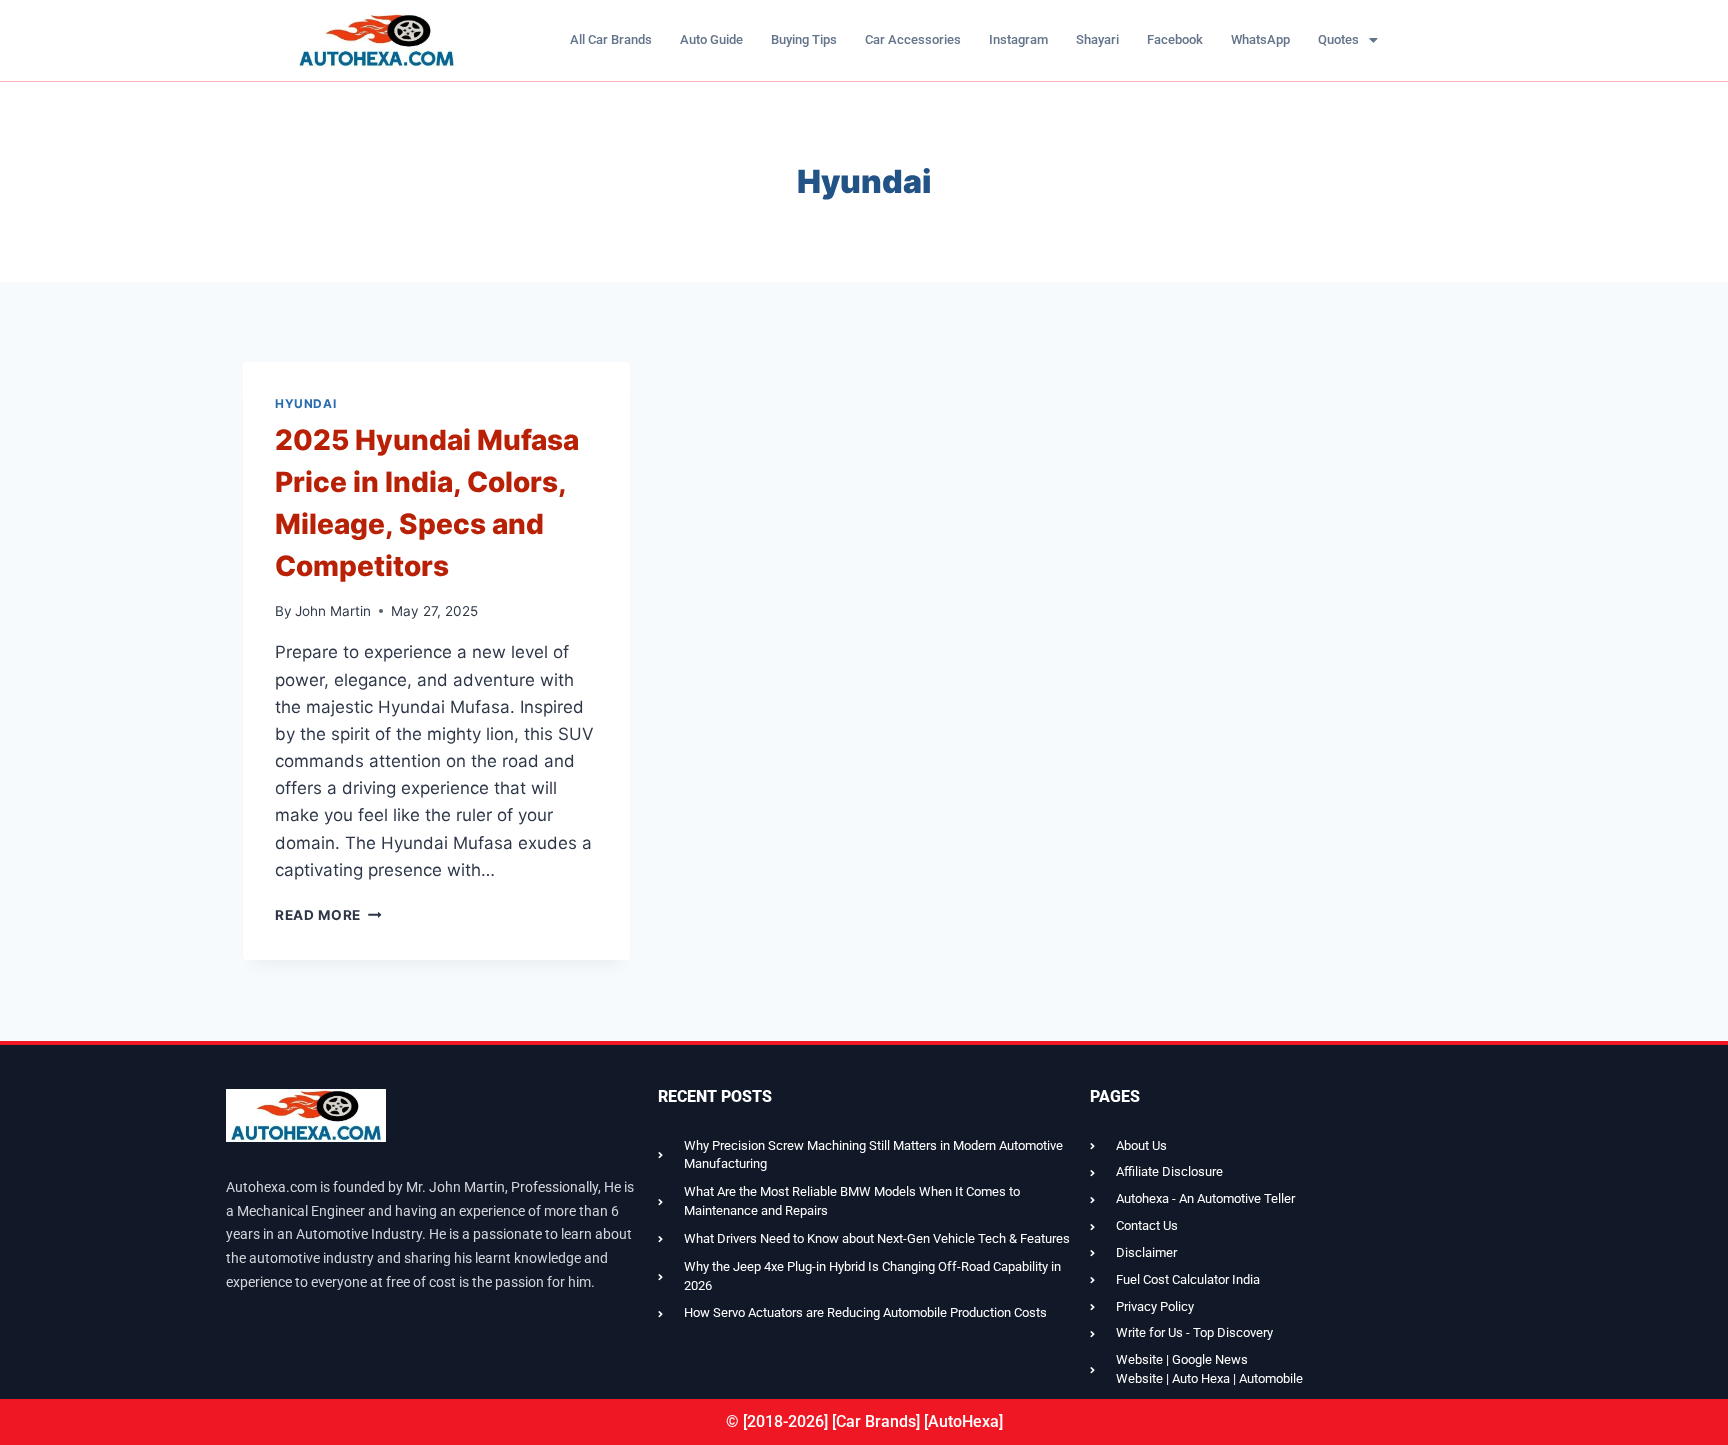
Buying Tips (804, 39)
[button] (1348, 39)
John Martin (333, 611)
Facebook (1175, 39)
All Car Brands (611, 39)
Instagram (1018, 39)
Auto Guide (711, 39)
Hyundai (305, 403)
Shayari (1097, 39)
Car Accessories (913, 39)
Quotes (1338, 39)
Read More (328, 915)
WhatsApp (1260, 39)
